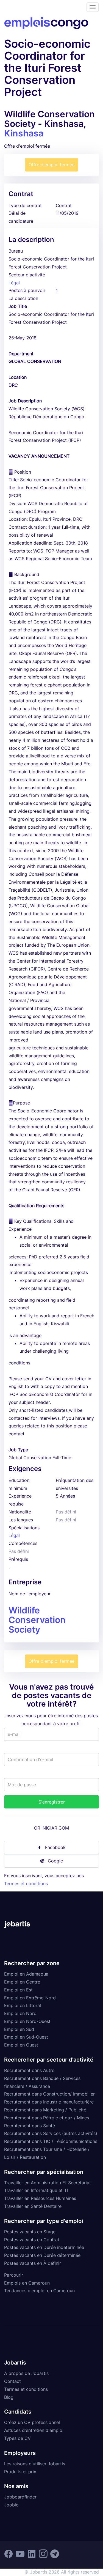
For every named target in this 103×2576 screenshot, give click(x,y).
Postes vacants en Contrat (32, 2240)
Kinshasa (24, 133)
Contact (12, 2381)
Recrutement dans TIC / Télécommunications (51, 2141)
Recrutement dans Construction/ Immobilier (49, 2094)
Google (55, 1861)
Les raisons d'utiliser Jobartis (35, 2464)
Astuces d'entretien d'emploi (34, 2430)
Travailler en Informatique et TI (36, 2190)
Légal (14, 283)
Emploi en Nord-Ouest (27, 2021)
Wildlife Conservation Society (37, 1620)
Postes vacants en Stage (30, 2232)
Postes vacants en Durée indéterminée (44, 2247)
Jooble (11, 2505)
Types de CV (17, 2438)
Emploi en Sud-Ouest (26, 2037)
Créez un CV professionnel (32, 2422)
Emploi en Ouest (21, 2045)
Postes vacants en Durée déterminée (42, 2255)
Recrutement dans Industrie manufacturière (49, 2102)
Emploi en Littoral (23, 2005)
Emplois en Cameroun (27, 2283)
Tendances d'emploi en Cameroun (39, 2291)
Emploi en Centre (22, 1982)
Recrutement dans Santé (30, 2126)
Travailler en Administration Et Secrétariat (48, 2183)
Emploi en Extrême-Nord (30, 1998)
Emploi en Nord (20, 2013)
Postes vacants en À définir (33, 2263)
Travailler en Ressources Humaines (40, 2198)
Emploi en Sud (19, 2029)
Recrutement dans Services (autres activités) (51, 2133)
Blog (9, 2397)
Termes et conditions (26, 1884)
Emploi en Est (18, 1990)
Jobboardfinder (20, 2497)
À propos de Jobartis (26, 2373)
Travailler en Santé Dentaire (33, 2206)
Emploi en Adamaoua (26, 1974)
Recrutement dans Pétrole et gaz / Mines (47, 2118)
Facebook (55, 1847)
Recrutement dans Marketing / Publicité (45, 2110)
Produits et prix (20, 2472)
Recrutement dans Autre (29, 2070)
